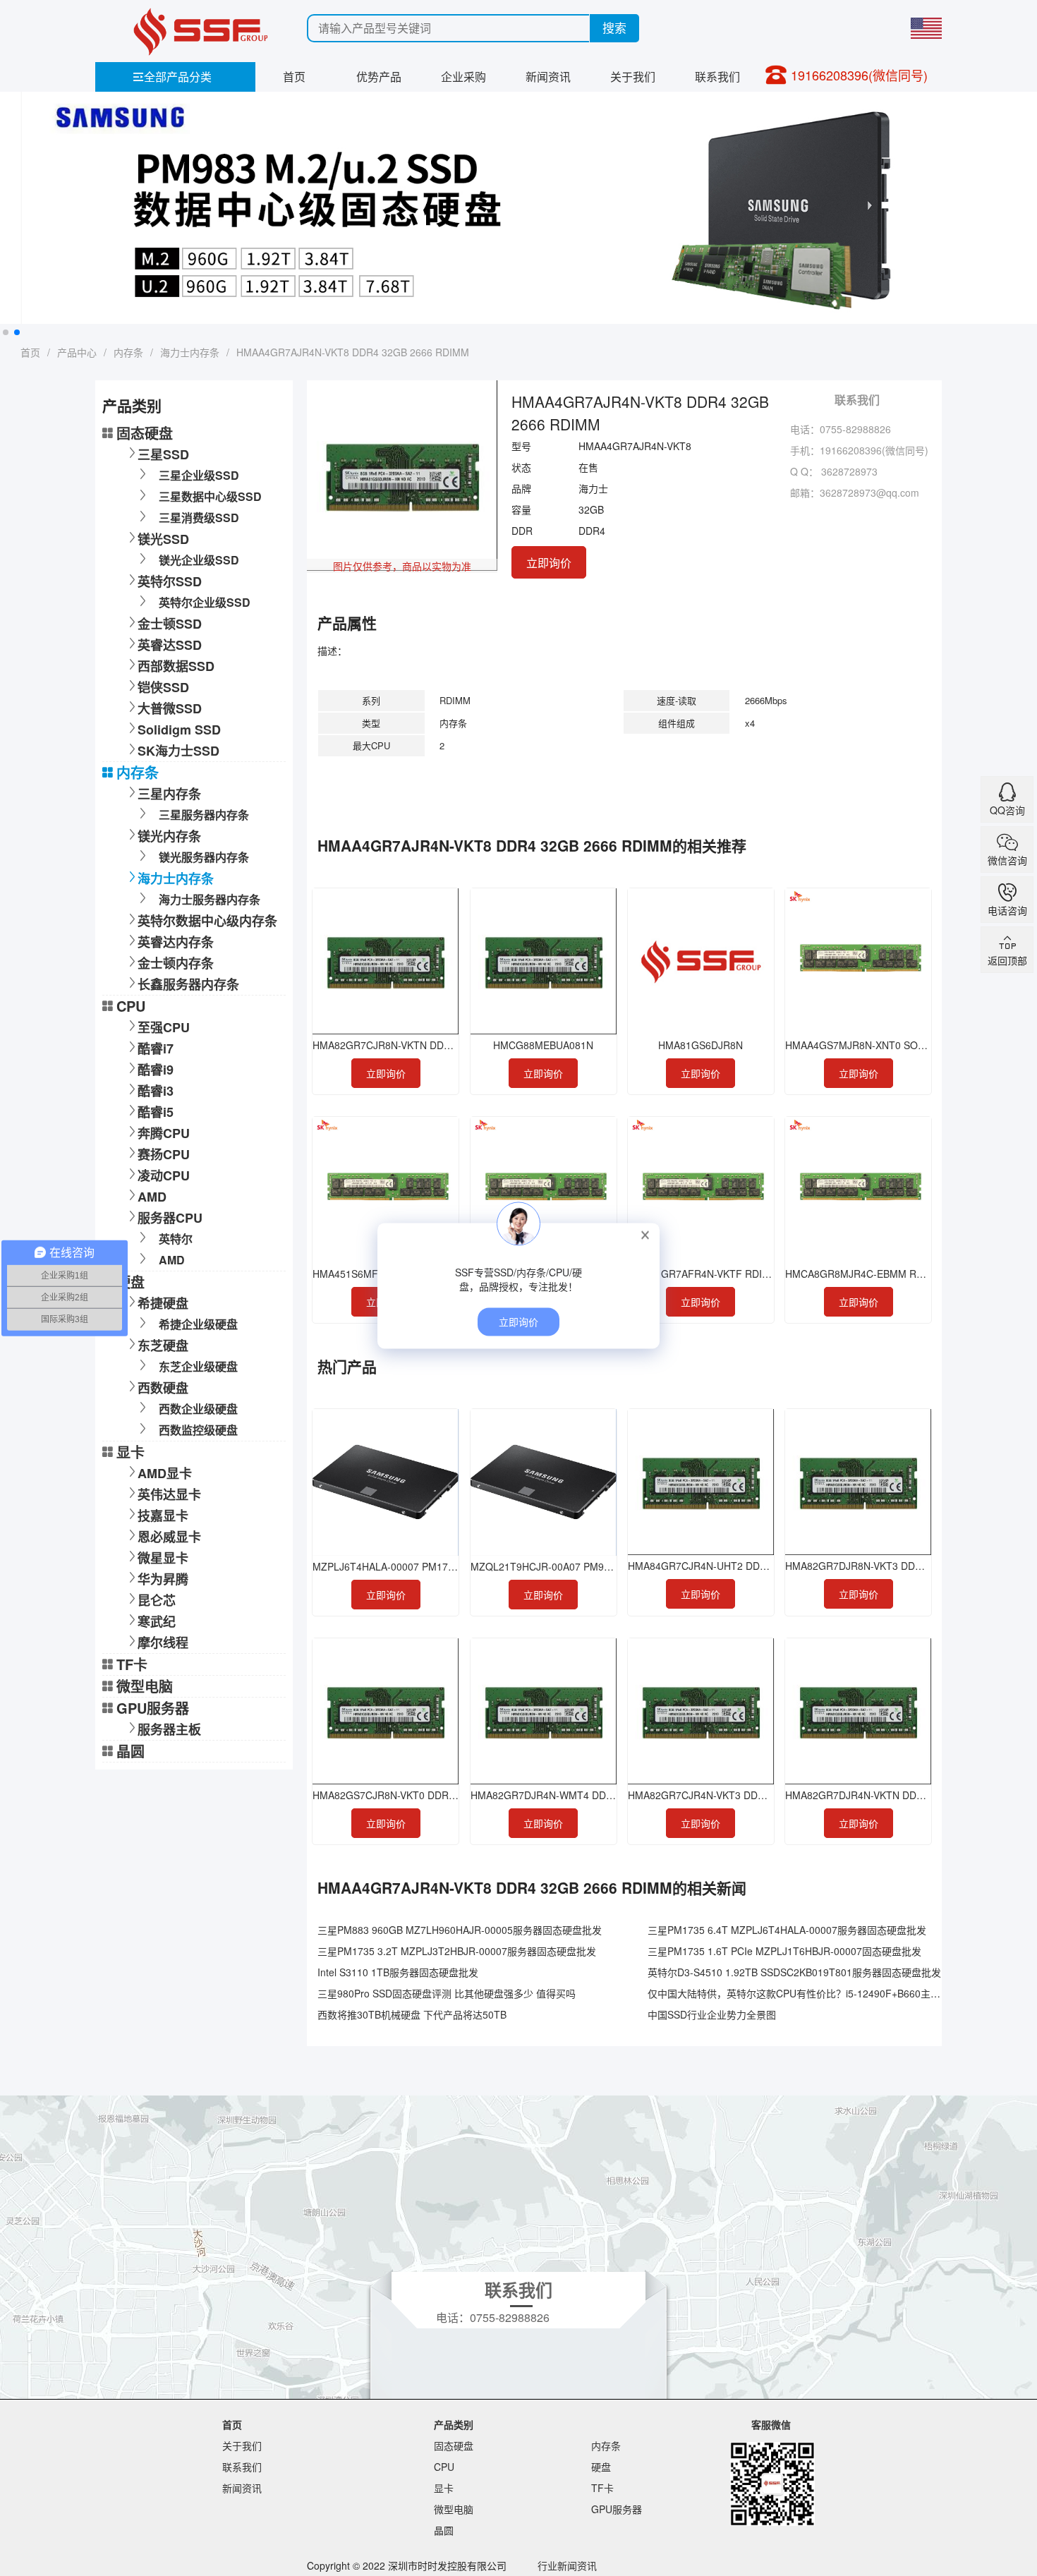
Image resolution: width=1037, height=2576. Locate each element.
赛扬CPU (164, 1154)
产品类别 (454, 2424)
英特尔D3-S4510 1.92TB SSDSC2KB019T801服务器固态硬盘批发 (794, 1972)
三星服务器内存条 (204, 815)
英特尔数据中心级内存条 (207, 921)
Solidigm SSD (179, 730)
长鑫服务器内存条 (188, 984)
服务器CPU (170, 1218)
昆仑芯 (157, 1600)
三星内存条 (169, 794)
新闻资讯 (548, 77)
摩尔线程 (163, 1643)
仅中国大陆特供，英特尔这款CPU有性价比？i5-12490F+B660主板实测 (804, 1993)
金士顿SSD (170, 624)
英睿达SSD (170, 645)
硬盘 (131, 1282)
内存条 (128, 352)
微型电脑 (145, 1686)
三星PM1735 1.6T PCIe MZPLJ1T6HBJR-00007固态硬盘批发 (784, 1951)
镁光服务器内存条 (204, 857)
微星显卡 (163, 1558)
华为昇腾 (163, 1579)
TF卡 (132, 1664)
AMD (152, 1197)
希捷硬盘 (163, 1303)
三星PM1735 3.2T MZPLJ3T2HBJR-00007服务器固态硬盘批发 (457, 1951)
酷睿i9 (156, 1070)
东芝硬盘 (163, 1346)
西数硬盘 (163, 1388)
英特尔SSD (170, 581)
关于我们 (633, 77)
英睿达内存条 (176, 942)
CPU (131, 1006)
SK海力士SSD (178, 751)
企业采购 (463, 77)
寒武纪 (157, 1621)
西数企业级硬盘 (198, 1409)
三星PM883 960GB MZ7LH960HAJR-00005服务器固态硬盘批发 (460, 1930)
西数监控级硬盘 (198, 1430)
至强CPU (164, 1027)
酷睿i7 (156, 1048)
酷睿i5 (156, 1112)
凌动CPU (164, 1175)
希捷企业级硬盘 (198, 1324)
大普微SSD (170, 708)
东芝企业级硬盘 (198, 1366)
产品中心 (77, 352)
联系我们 (717, 77)
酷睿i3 (156, 1091)
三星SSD (163, 454)
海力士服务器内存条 (210, 899)
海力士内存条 (190, 352)
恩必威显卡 (169, 1537)
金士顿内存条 (176, 963)
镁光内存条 (169, 836)
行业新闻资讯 (567, 2565)
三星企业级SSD (199, 475)
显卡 (131, 1452)
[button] (6, 332)
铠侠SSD (163, 687)
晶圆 (131, 1751)
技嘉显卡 (163, 1516)
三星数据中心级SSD (210, 496)
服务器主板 (169, 1729)
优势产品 (379, 77)
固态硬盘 (145, 433)
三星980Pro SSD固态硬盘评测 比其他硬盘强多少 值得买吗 (447, 1993)
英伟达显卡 (169, 1494)
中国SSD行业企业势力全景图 (712, 2014)
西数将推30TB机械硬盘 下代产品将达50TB (412, 2014)
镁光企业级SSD (199, 560)
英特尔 (176, 1239)
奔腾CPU (164, 1133)
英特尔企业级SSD (205, 602)
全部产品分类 (172, 77)
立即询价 (549, 563)
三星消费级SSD (199, 518)
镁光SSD (163, 539)
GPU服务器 (153, 1708)
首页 (294, 77)
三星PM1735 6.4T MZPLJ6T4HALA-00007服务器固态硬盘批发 (787, 1930)
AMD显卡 (165, 1473)
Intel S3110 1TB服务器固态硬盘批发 (398, 1972)
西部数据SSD (176, 666)
